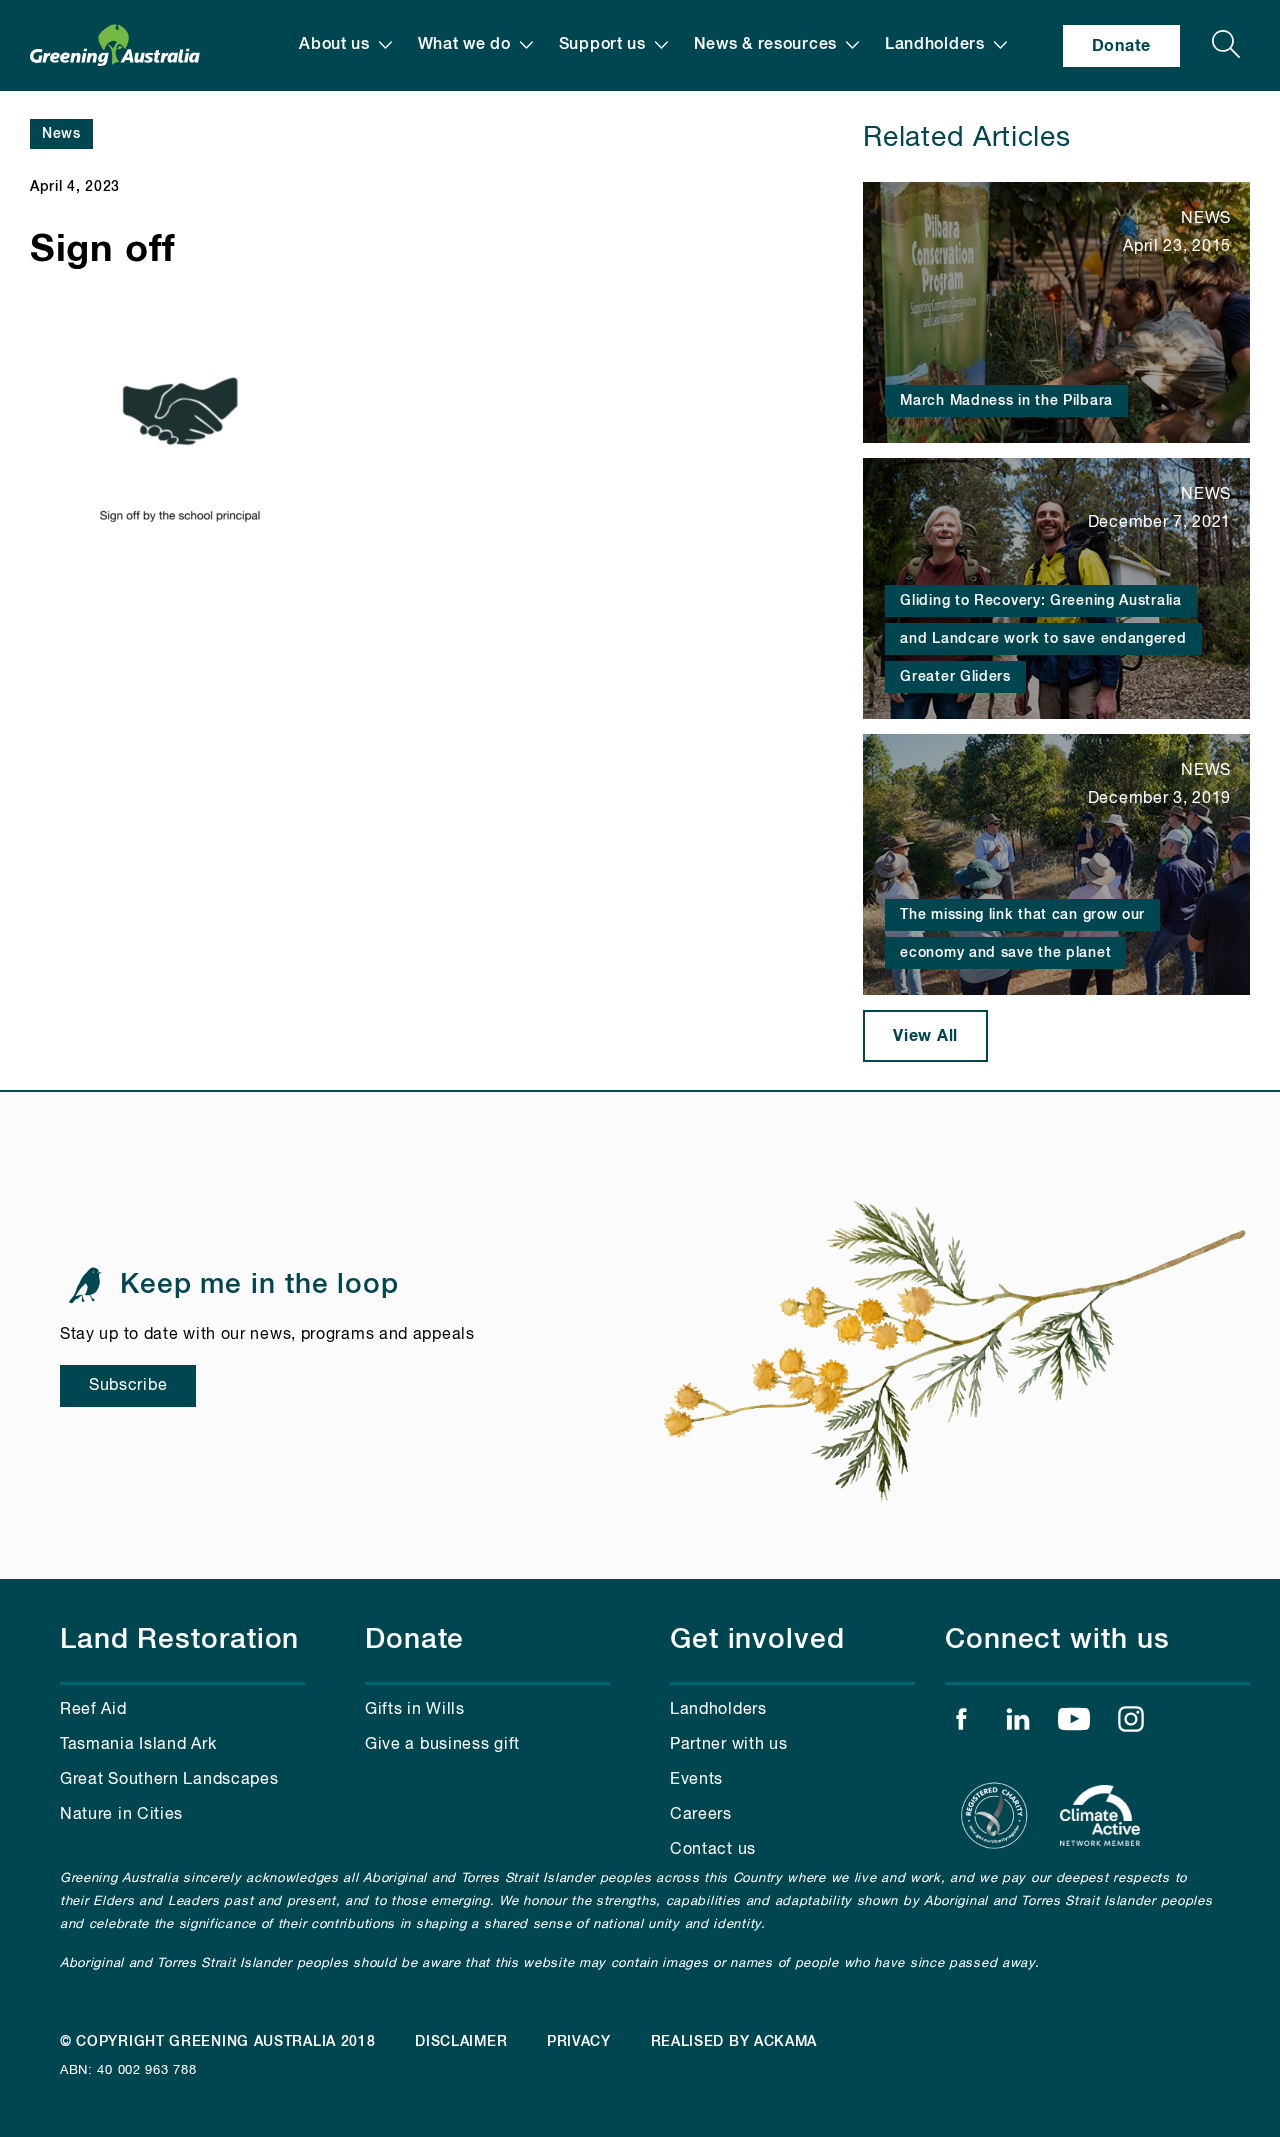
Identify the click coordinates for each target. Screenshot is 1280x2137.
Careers (701, 1815)
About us (334, 45)
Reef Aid (93, 1710)
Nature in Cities (121, 1815)
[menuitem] (345, 45)
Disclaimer (461, 2042)
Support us (602, 45)
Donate (1121, 46)
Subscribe (128, 1386)
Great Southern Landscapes (169, 1780)
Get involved (757, 1640)
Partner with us (729, 1745)
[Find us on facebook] (961, 1724)
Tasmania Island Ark (138, 1745)
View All (925, 1036)
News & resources (765, 45)
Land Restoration (179, 1640)
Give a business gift (442, 1745)
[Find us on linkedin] (1018, 1724)
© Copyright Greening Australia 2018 (218, 2042)
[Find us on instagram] (1131, 1724)
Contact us (713, 1850)
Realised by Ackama (734, 2042)
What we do (464, 45)
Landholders (935, 45)
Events (696, 1780)
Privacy (579, 2042)
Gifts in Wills (415, 1710)
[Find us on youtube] (1074, 1724)
